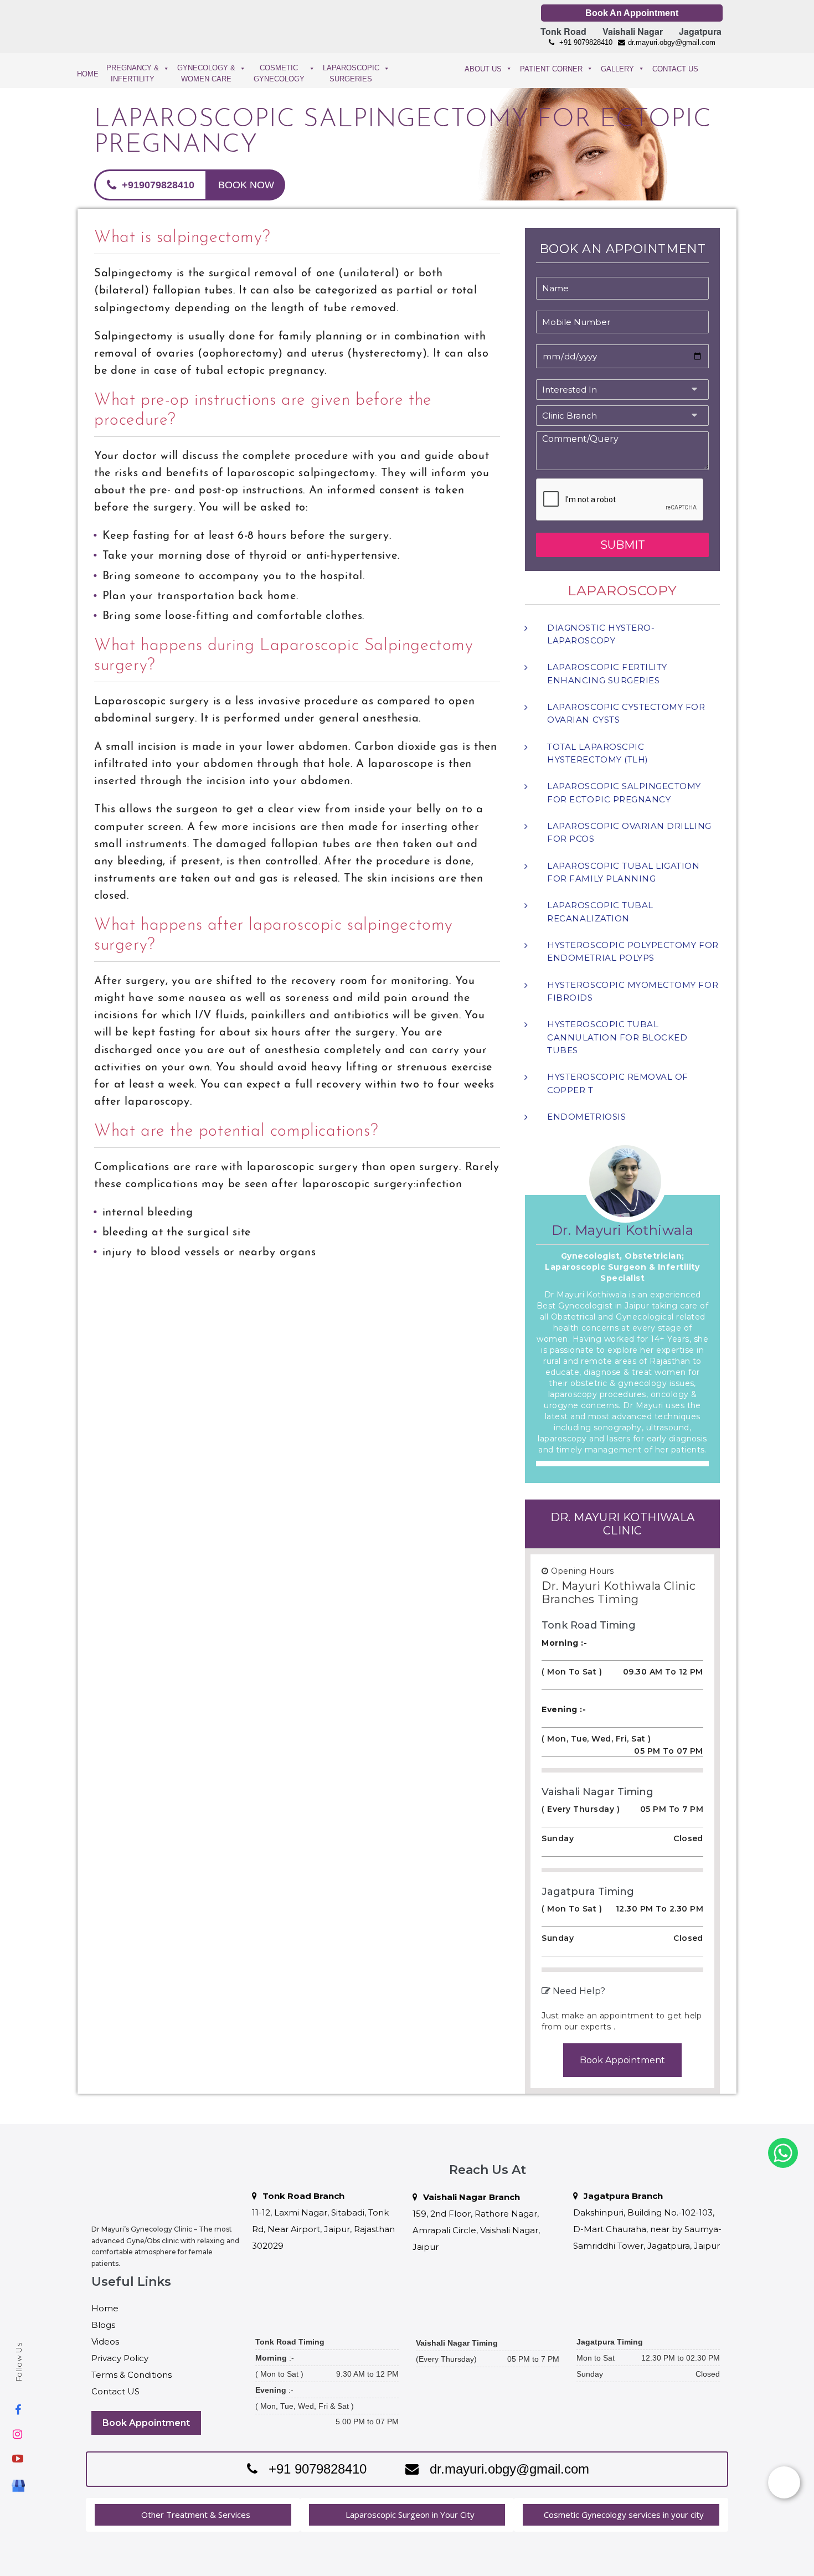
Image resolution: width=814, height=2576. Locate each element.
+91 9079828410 (585, 42)
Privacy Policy (120, 2358)
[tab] (193, 2515)
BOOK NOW (246, 185)
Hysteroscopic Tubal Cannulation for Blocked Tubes (617, 1037)
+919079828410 (157, 185)
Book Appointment (622, 2060)
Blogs (103, 2325)
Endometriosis (586, 1117)
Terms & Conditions (132, 2375)
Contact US (115, 2391)
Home (105, 2308)
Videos (105, 2341)
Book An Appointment (632, 13)
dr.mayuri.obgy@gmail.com (672, 42)
